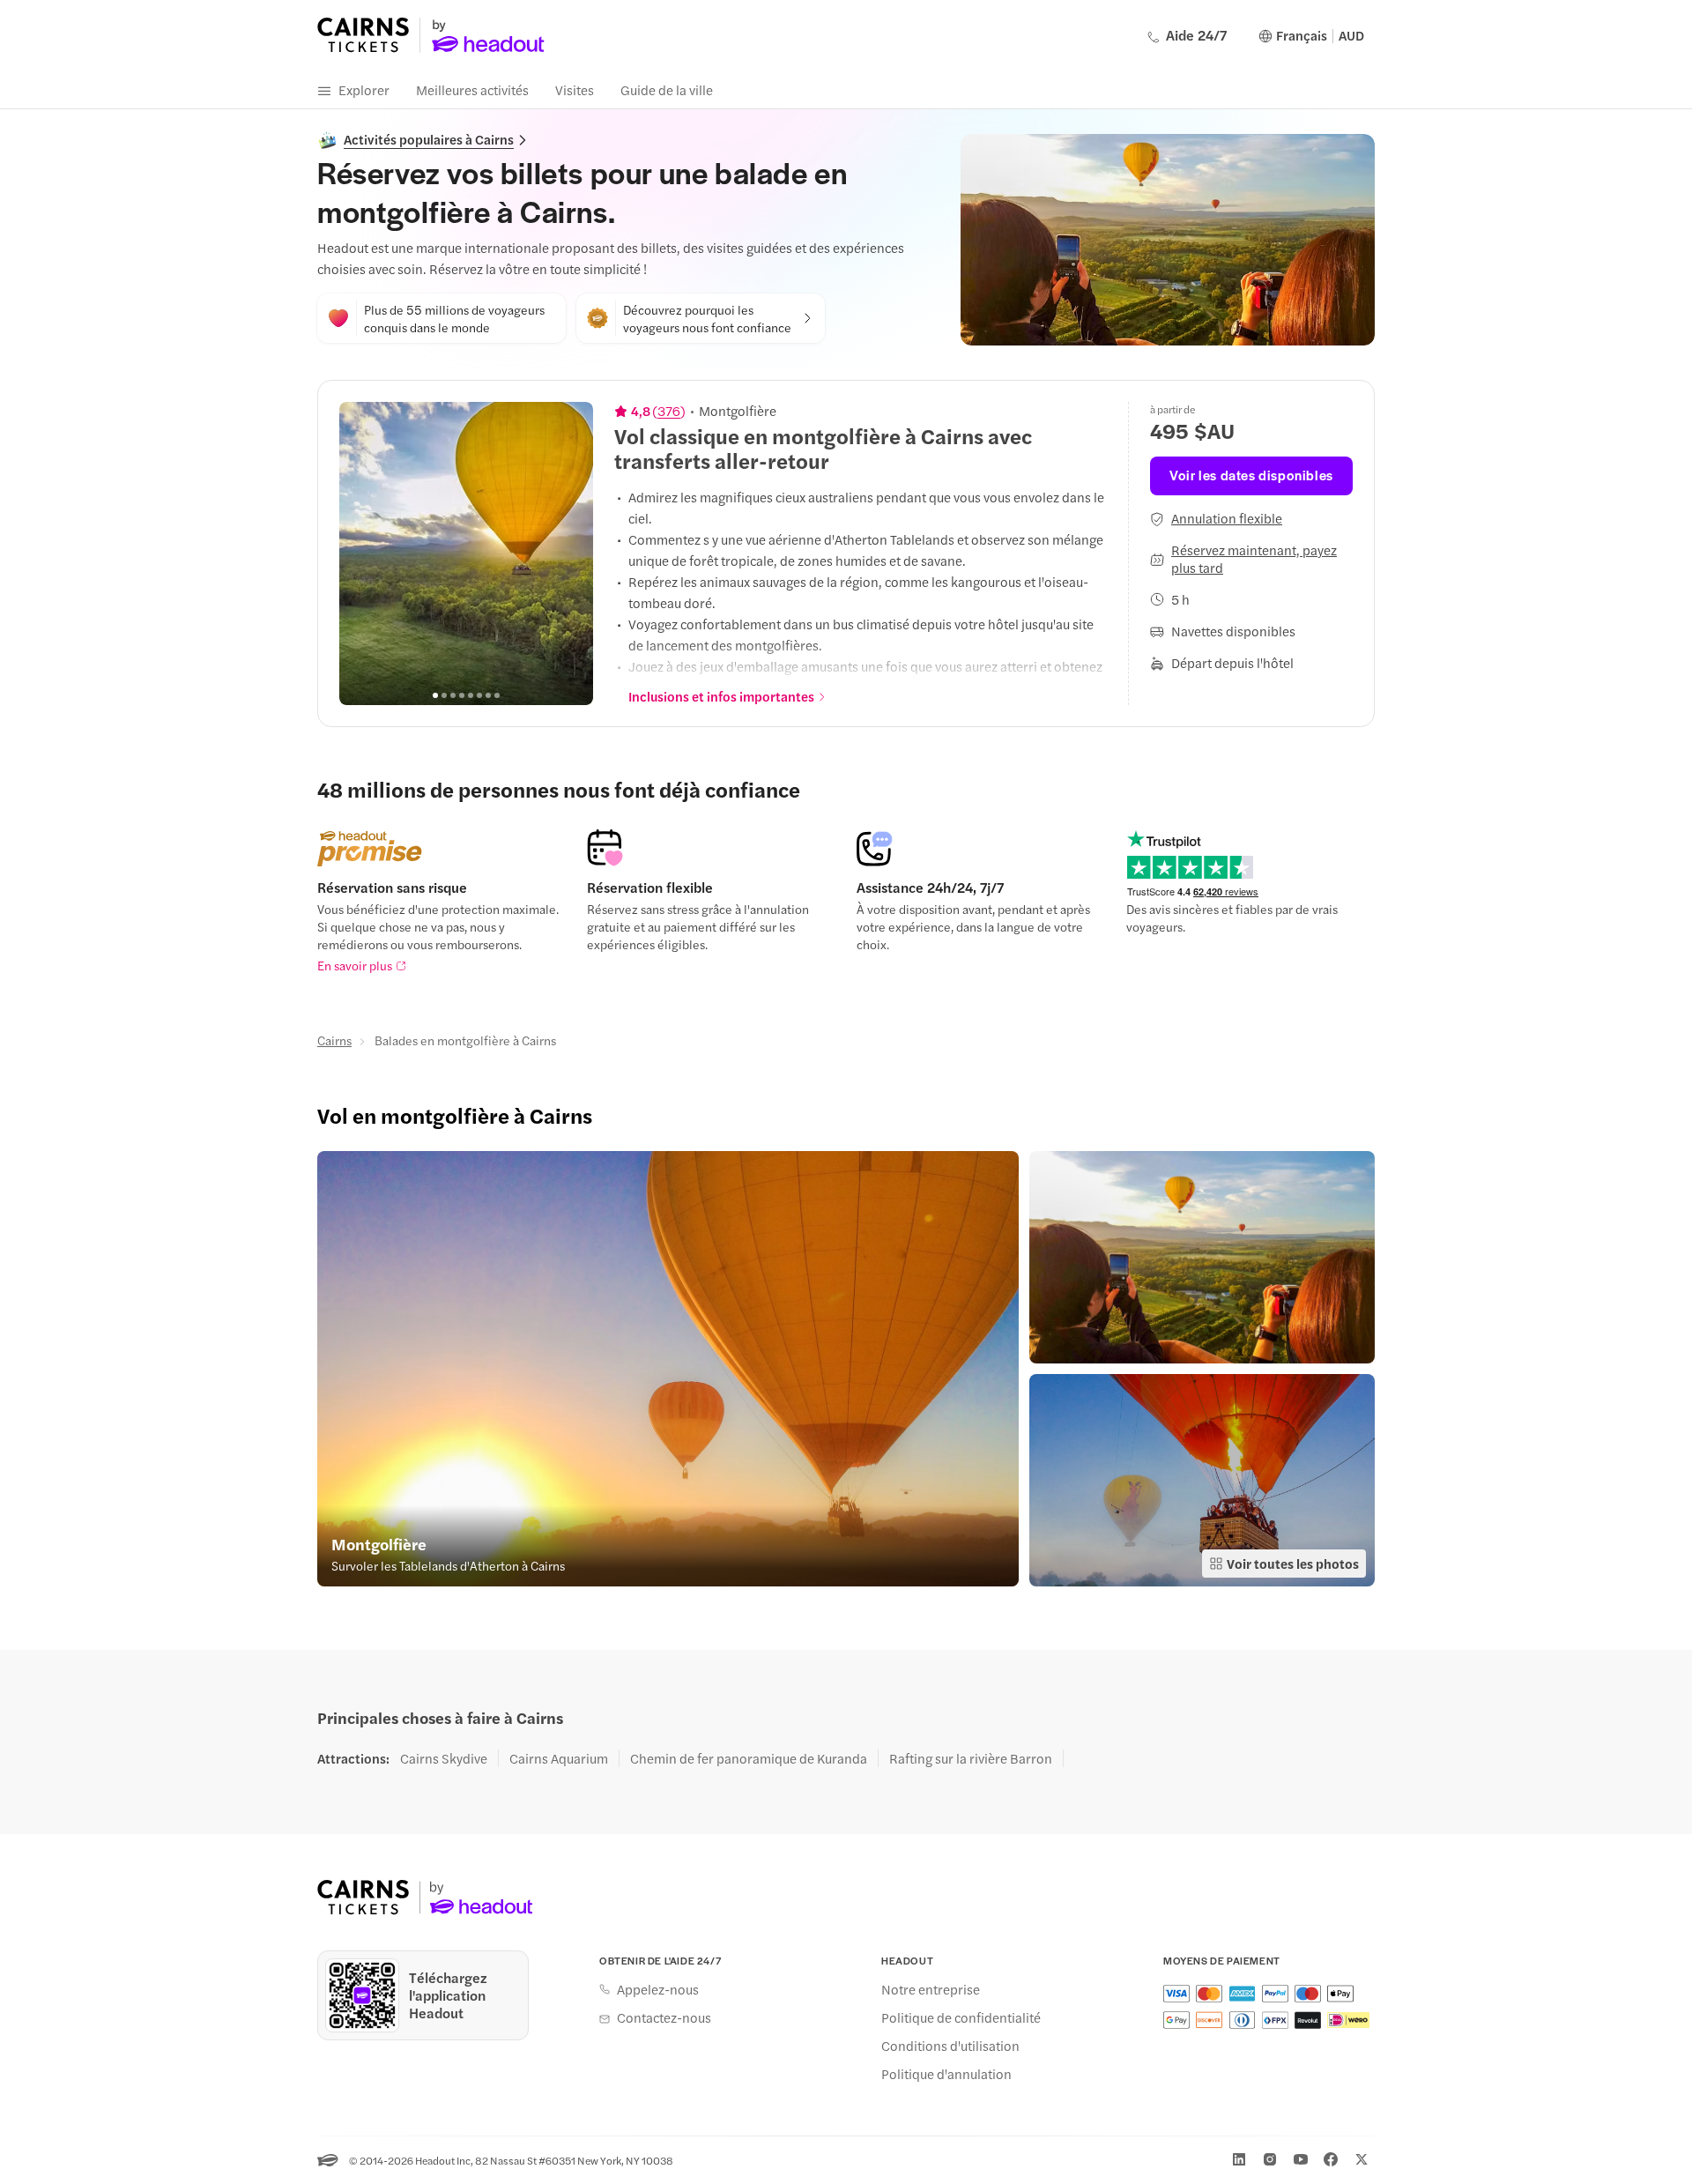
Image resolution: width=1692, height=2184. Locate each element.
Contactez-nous (664, 2017)
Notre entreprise (931, 1989)
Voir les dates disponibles (1251, 475)
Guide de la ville (667, 89)
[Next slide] (570, 553)
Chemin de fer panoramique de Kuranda (749, 1758)
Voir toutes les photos (1293, 1563)
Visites (575, 89)
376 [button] (669, 411)
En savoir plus (355, 965)
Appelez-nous (658, 1989)
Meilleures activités (472, 89)
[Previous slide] (362, 553)
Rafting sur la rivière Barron (971, 1758)
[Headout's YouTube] (1301, 2159)
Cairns (334, 1040)
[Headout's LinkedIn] (1239, 2159)
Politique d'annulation (946, 2074)
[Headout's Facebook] (1331, 2159)
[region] (466, 553)
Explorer (364, 89)
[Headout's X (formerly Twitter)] (1362, 2159)
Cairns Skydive (444, 1758)
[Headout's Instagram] (1270, 2159)
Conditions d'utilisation (950, 2046)
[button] (668, 1369)
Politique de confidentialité (961, 2017)
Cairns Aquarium (559, 1758)
